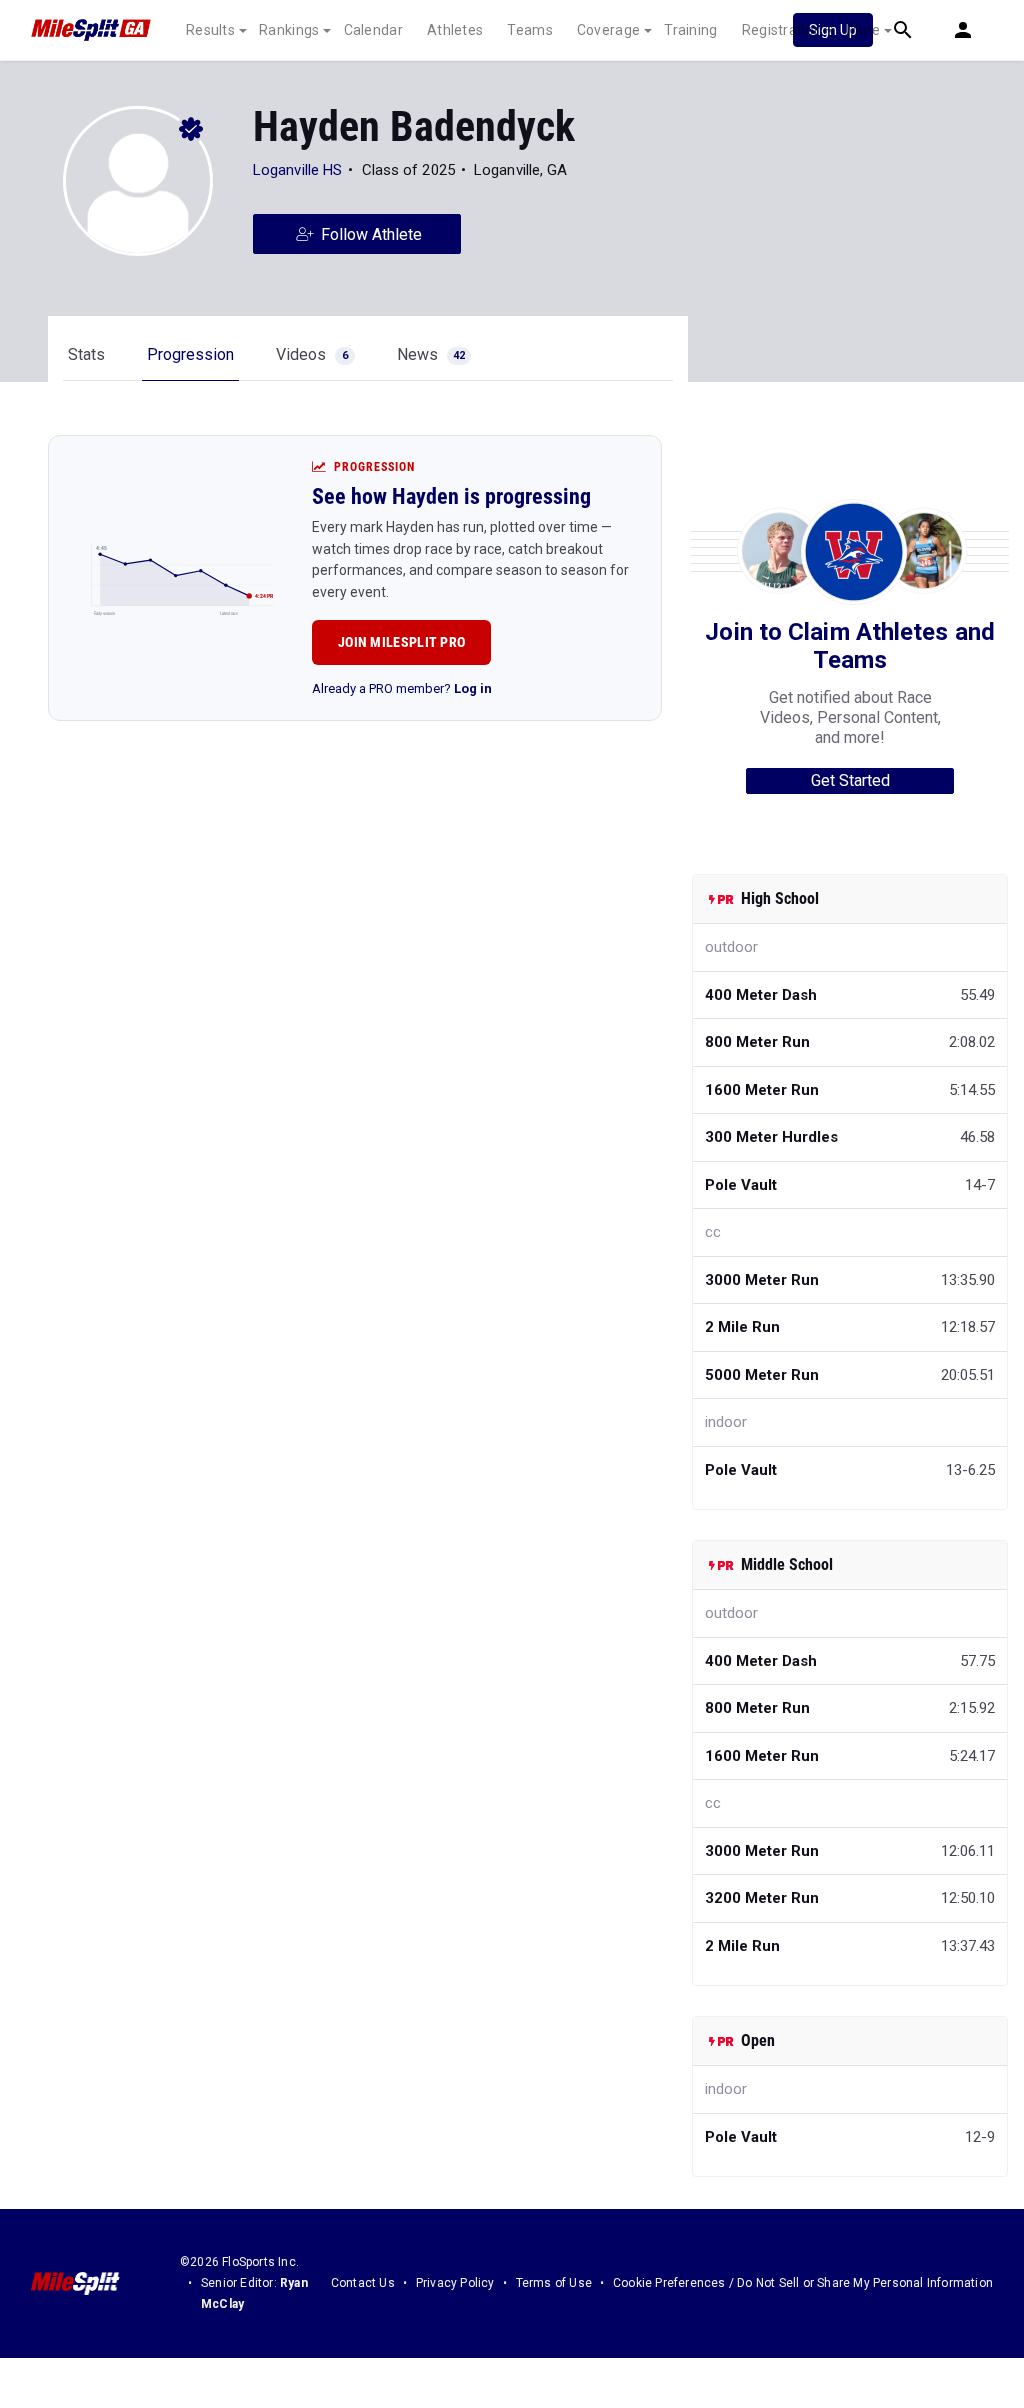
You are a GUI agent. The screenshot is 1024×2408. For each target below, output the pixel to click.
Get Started (850, 780)
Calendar (373, 30)
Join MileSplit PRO (401, 642)
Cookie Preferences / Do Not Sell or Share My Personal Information (803, 2283)
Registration (782, 30)
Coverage (608, 30)
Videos (312, 354)
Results (210, 30)
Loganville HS (297, 170)
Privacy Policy (455, 2283)
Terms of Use (554, 2283)
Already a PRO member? (402, 688)
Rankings (289, 30)
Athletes (455, 30)
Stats (86, 354)
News (431, 354)
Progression (190, 354)
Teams (530, 30)
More (863, 30)
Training (690, 30)
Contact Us (363, 2283)
